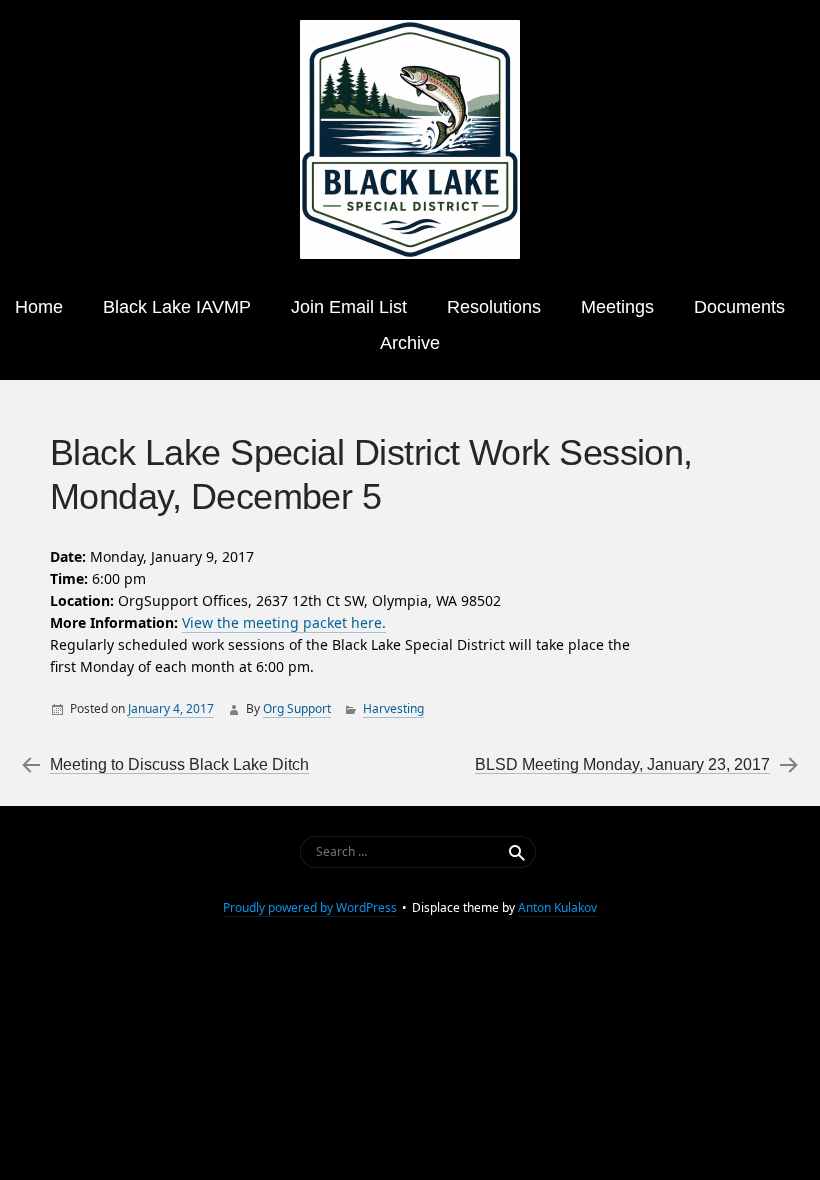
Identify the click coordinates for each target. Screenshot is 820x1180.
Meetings (617, 307)
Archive (410, 343)
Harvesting (393, 708)
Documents (739, 307)
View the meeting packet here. (284, 622)
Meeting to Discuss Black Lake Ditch (179, 764)
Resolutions (494, 307)
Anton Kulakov (557, 907)
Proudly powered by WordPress (310, 907)
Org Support (297, 708)
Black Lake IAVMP (177, 307)
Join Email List (349, 307)
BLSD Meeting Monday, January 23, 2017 (622, 764)
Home (39, 307)
